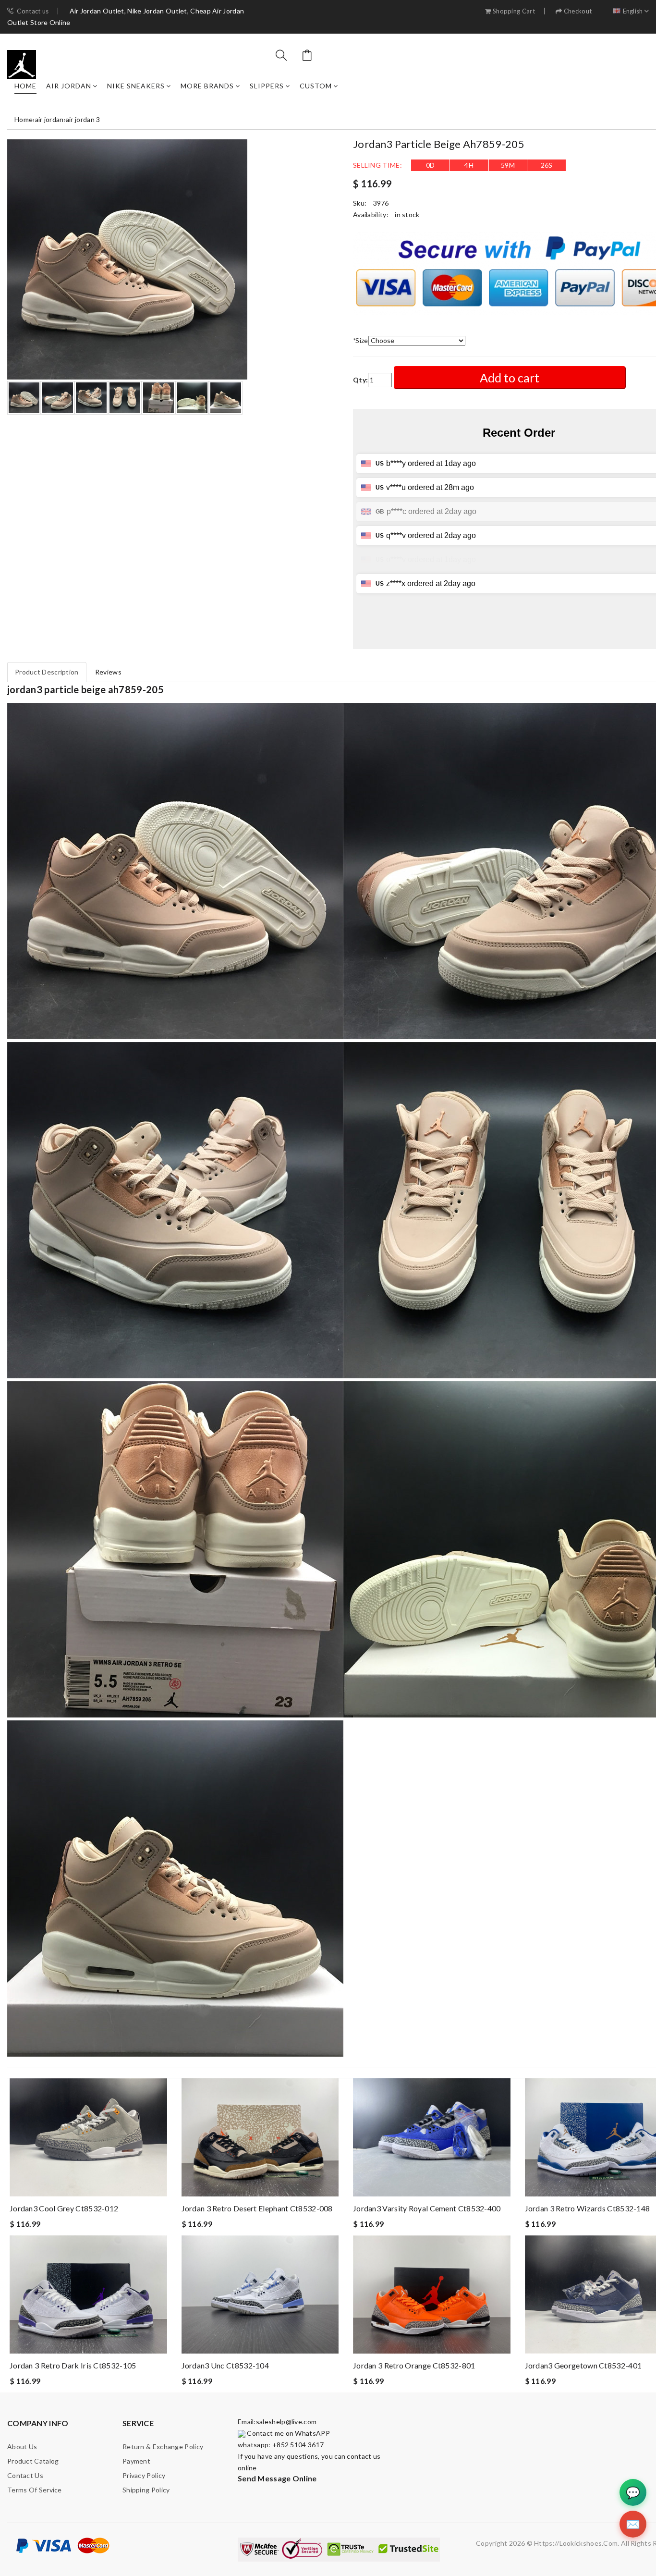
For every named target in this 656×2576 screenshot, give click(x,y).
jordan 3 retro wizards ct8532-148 (588, 2208)
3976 (381, 203)
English (633, 11)
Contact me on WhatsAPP (288, 2433)
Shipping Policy (146, 2490)
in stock (407, 215)
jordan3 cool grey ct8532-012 (64, 2208)
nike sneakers (136, 86)
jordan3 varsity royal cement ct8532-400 (427, 2208)
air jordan (69, 86)
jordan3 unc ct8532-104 (225, 2365)
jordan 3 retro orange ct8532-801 (414, 2365)
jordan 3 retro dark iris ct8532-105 (73, 2365)
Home (25, 86)
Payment (136, 2461)
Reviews (108, 672)
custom (316, 86)
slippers (267, 86)
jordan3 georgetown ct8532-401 (583, 2365)
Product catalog (33, 2461)
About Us (22, 2447)
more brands (207, 86)
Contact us (33, 11)
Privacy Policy (144, 2475)
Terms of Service (35, 2490)
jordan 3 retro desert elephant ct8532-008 (257, 2208)
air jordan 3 (83, 119)
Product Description (47, 672)
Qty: (360, 380)
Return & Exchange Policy (163, 2447)
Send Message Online (277, 2478)
